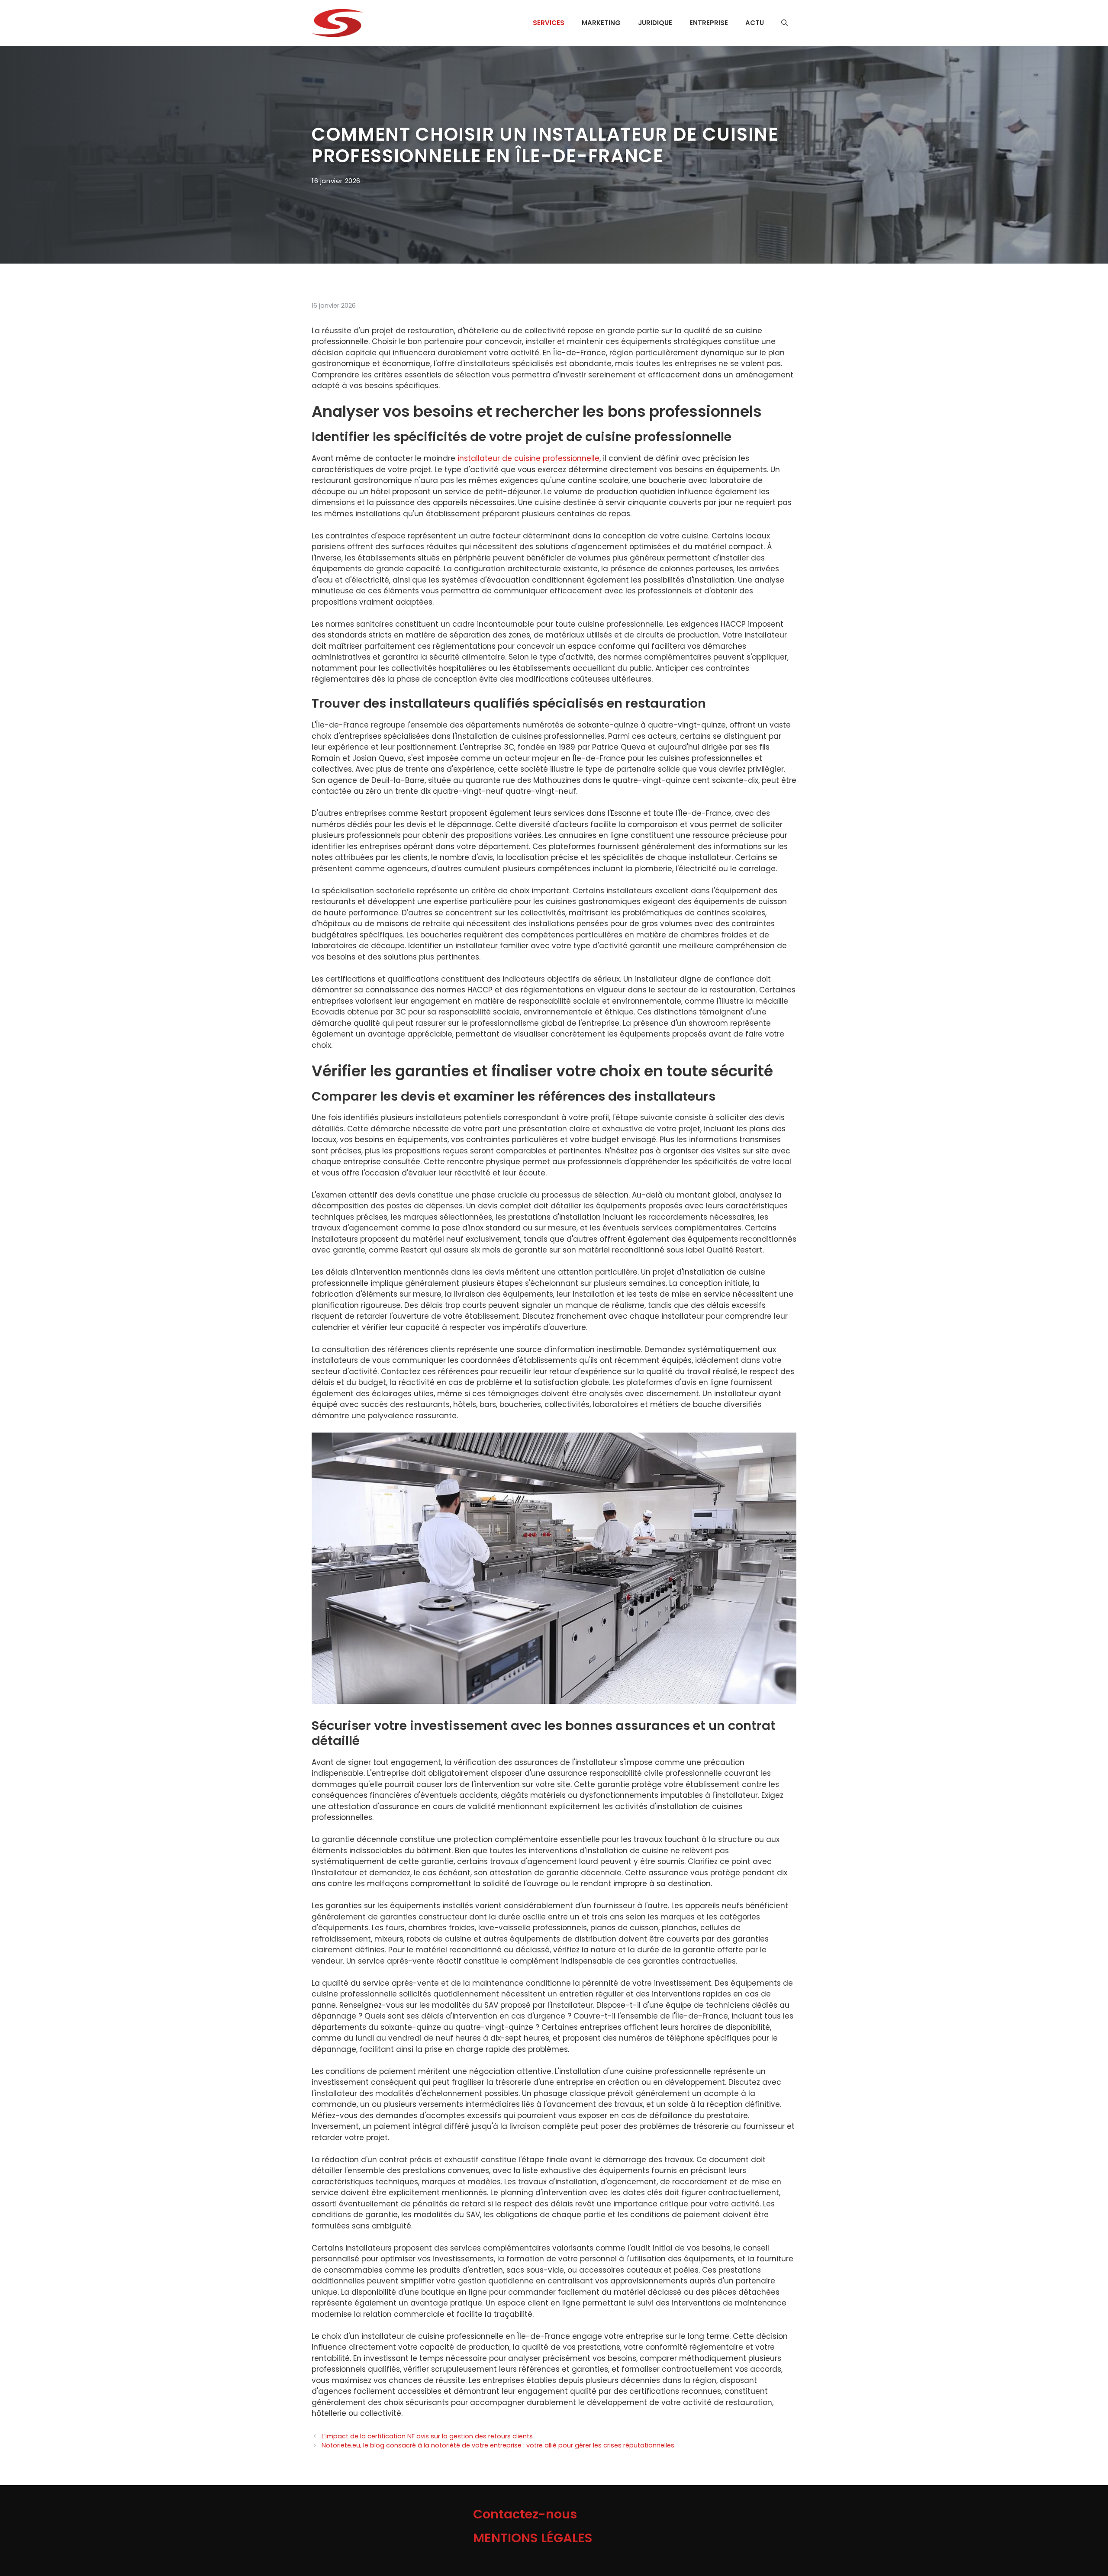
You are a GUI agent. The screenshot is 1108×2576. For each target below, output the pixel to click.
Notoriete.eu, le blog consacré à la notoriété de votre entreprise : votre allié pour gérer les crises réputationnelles (498, 2445)
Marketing (601, 23)
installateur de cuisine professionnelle (528, 458)
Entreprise (709, 23)
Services (549, 23)
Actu (755, 23)
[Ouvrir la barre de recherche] (784, 23)
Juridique (655, 23)
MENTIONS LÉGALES (533, 2538)
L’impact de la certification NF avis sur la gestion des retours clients (427, 2436)
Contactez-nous (525, 2514)
